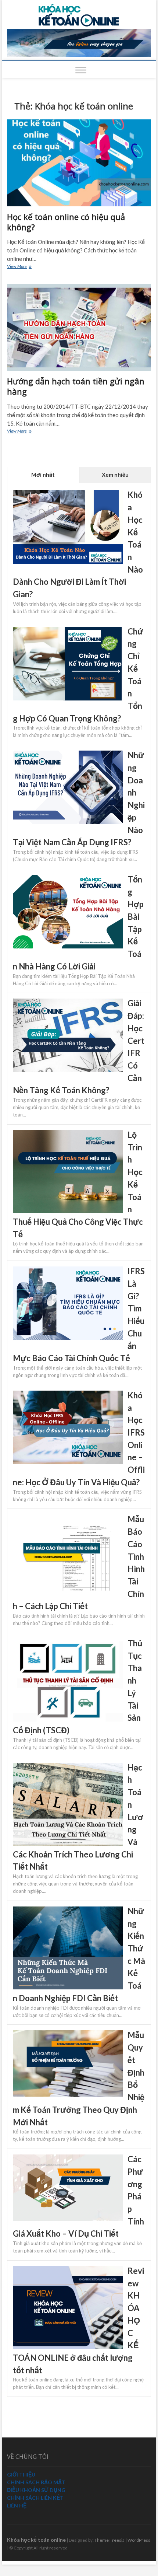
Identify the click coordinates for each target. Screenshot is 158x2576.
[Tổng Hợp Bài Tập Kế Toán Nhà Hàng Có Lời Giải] (68, 879)
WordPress (139, 2540)
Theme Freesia (109, 2540)
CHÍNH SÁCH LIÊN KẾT (35, 2498)
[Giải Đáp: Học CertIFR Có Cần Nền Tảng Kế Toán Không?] (68, 1003)
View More (23, 267)
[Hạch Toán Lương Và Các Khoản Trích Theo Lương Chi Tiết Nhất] (68, 1767)
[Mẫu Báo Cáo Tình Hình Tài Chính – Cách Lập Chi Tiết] (68, 1518)
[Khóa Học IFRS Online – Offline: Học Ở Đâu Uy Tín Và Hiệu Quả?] (68, 1395)
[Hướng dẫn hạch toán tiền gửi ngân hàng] (79, 327)
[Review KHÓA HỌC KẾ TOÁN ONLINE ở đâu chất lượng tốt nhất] (68, 2270)
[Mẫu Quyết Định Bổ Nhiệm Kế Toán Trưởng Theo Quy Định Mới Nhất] (68, 2034)
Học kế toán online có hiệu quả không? (66, 222)
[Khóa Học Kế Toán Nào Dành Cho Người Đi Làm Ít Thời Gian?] (68, 494)
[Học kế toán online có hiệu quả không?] (79, 163)
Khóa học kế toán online (36, 2540)
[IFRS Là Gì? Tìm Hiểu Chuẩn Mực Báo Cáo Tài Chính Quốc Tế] (68, 1270)
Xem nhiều (115, 475)
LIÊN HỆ (17, 2505)
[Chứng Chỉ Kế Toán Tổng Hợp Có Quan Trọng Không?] (68, 631)
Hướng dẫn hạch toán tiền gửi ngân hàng (76, 386)
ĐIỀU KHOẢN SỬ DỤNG (36, 2490)
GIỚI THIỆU (21, 2474)
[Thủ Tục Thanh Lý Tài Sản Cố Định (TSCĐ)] (68, 1643)
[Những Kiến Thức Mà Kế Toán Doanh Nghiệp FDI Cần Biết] (68, 1911)
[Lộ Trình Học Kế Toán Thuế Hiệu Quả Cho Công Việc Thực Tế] (68, 1134)
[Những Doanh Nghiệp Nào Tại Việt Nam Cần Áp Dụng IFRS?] (68, 755)
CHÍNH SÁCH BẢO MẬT (36, 2482)
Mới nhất (43, 475)
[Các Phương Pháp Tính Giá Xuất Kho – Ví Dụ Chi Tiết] (68, 2159)
